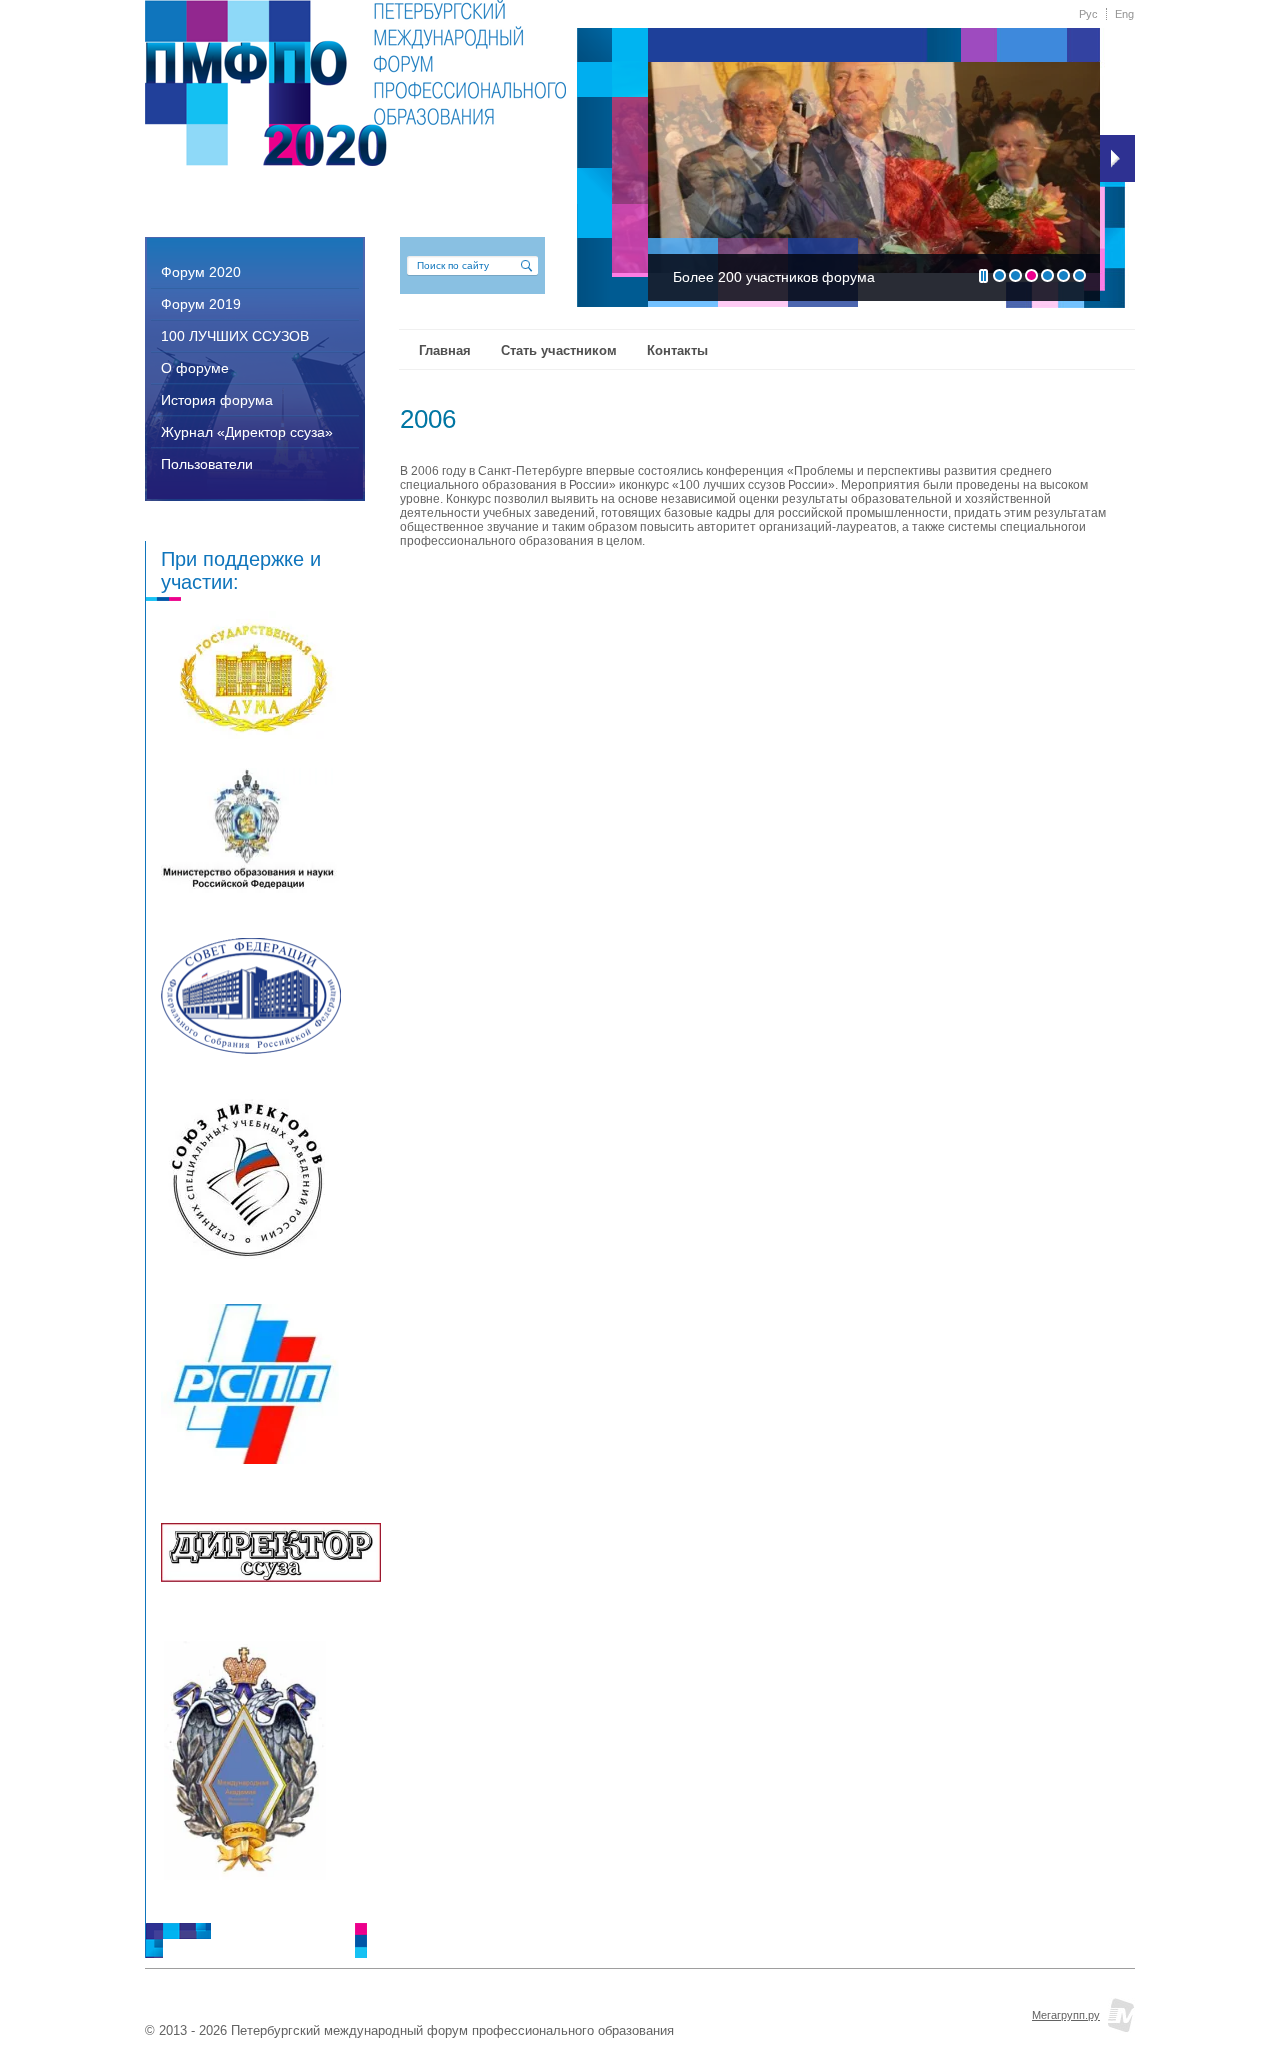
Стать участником (559, 350)
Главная (445, 350)
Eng (1124, 14)
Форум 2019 (201, 304)
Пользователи (207, 464)
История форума (217, 400)
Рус (1088, 14)
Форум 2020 (201, 272)
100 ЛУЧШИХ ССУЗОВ (235, 336)
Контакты (677, 350)
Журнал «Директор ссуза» (247, 432)
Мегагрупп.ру (1066, 2015)
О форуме (195, 368)
